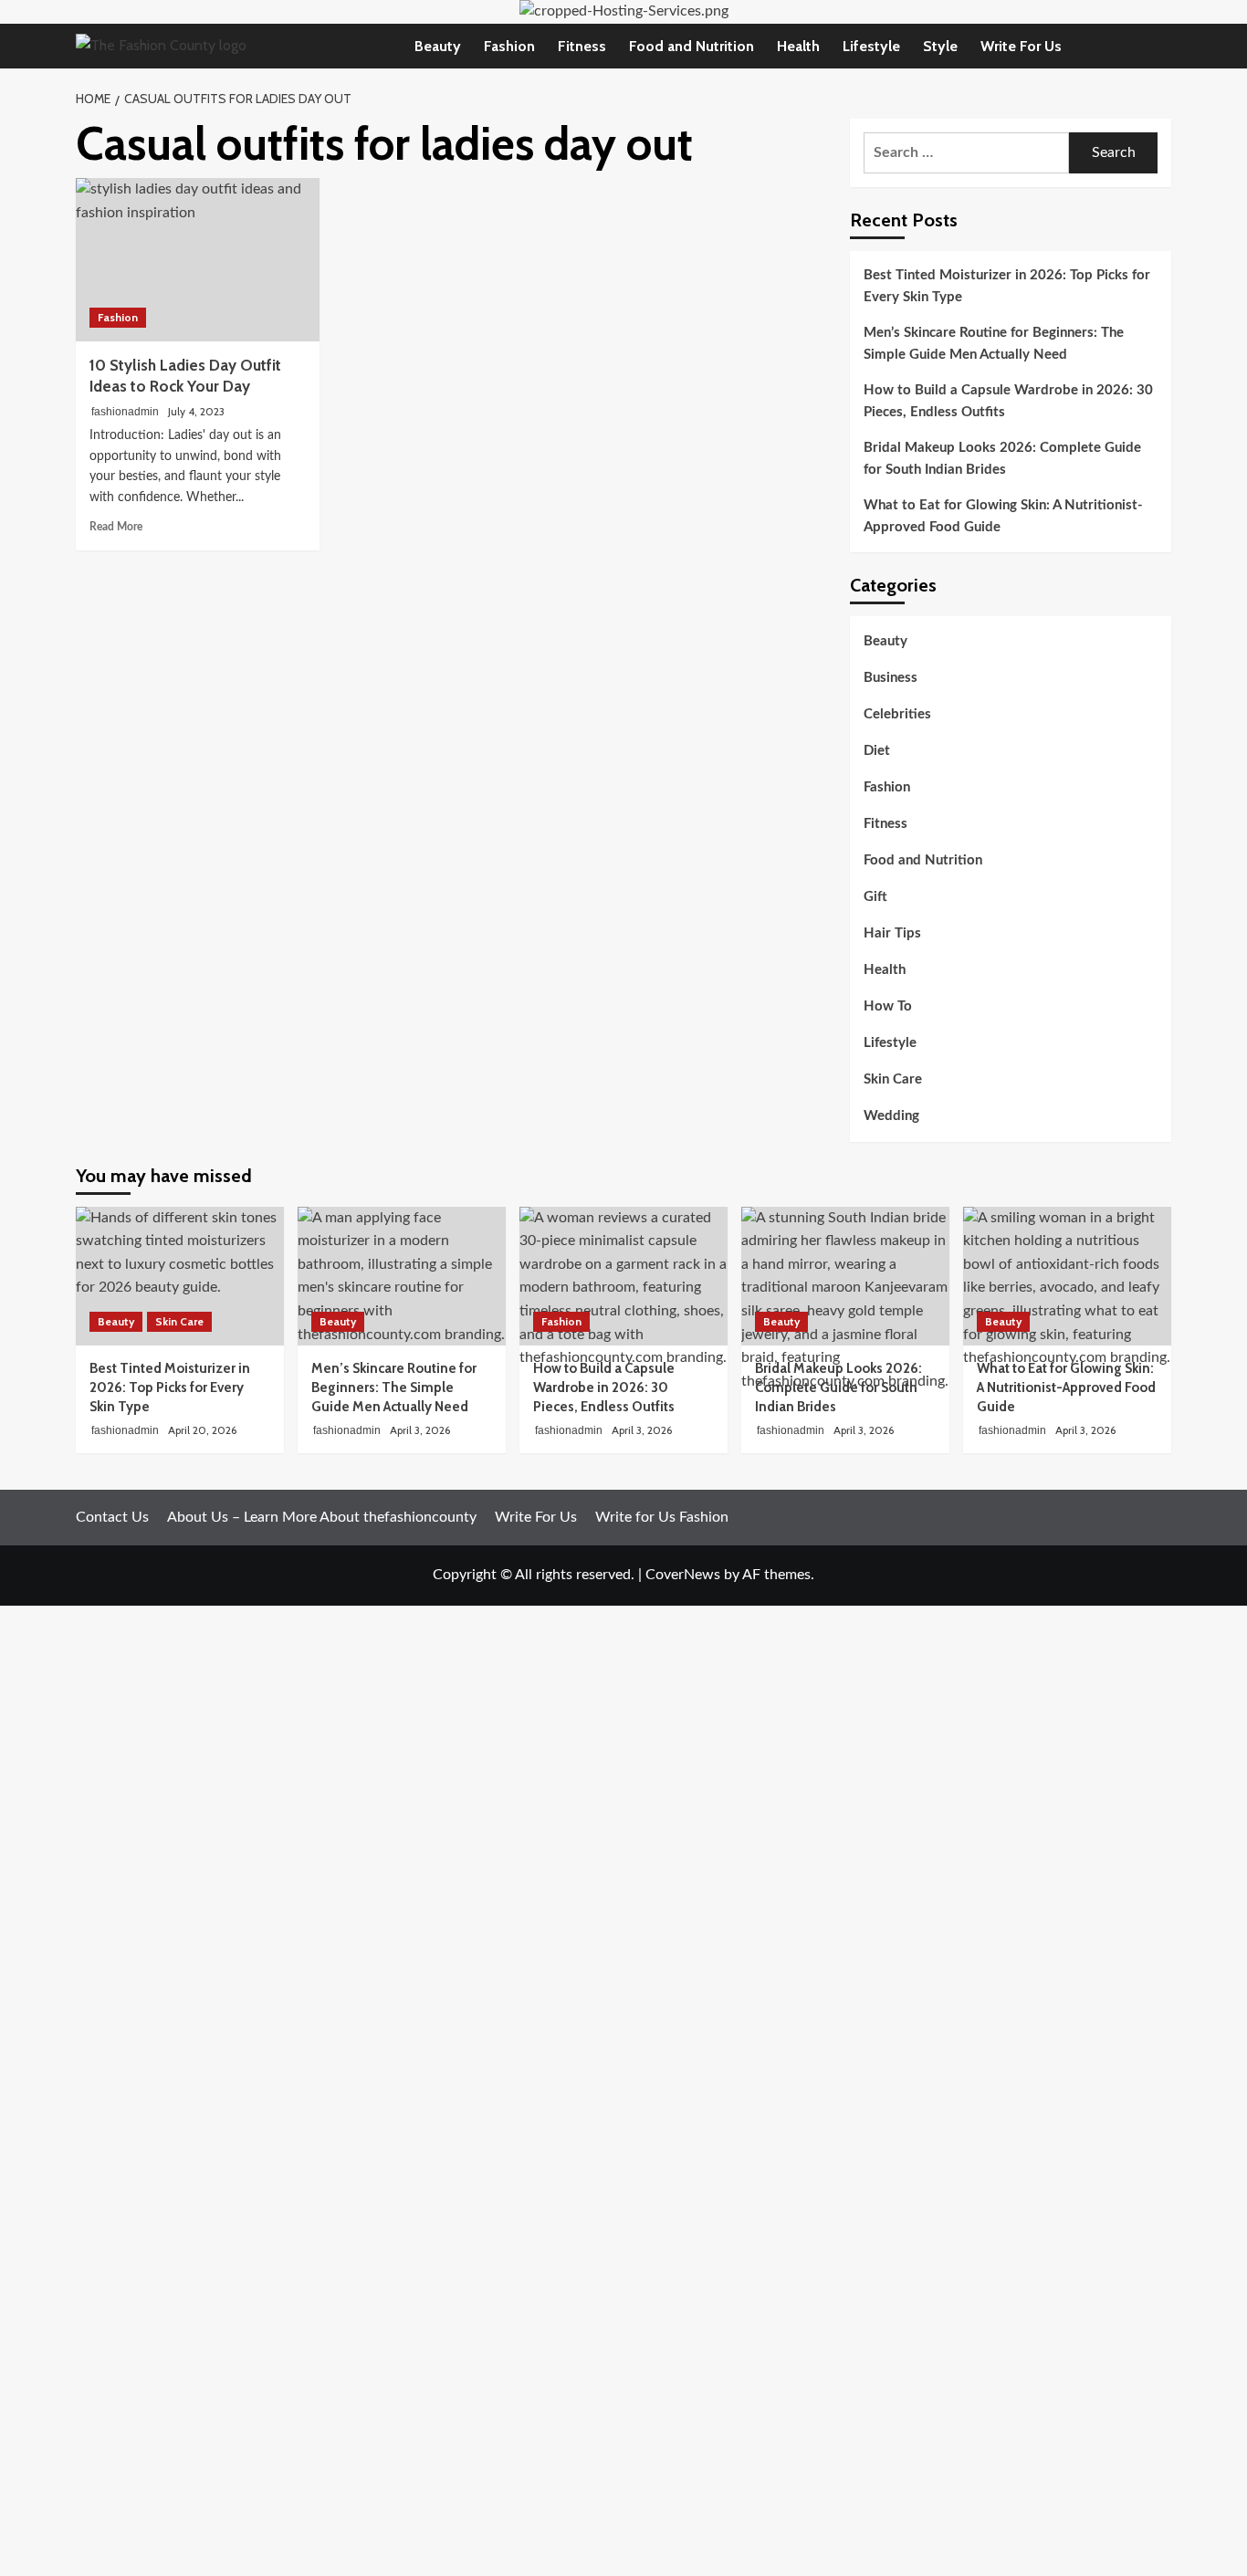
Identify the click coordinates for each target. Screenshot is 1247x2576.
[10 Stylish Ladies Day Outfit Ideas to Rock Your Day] (198, 259)
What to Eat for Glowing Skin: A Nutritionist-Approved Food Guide (1003, 516)
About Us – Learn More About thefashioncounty (322, 1517)
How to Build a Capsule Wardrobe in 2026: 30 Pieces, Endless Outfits (1008, 401)
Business (891, 679)
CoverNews (683, 1575)
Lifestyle (871, 46)
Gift (875, 898)
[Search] (1160, 46)
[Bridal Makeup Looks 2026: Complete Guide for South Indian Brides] (845, 1276)
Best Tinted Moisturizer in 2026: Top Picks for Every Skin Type (1007, 286)
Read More (116, 527)
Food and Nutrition (692, 46)
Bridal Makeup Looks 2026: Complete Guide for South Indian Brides (1002, 459)
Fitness (582, 46)
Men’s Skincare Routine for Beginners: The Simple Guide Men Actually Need (994, 344)
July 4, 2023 (196, 411)
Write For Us (1021, 46)
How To (888, 1007)
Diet (877, 752)
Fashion (509, 46)
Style (940, 46)
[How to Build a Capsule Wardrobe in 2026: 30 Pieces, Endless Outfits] (623, 1276)
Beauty (438, 46)
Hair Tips (892, 934)
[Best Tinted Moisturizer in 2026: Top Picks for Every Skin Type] (180, 1276)
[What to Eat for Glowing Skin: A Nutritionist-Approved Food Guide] (1067, 1276)
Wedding (891, 1117)
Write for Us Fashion (662, 1517)
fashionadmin (125, 412)
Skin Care (893, 1080)
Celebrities (897, 715)
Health (798, 46)
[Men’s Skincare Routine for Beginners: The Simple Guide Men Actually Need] (402, 1276)
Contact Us (112, 1517)
